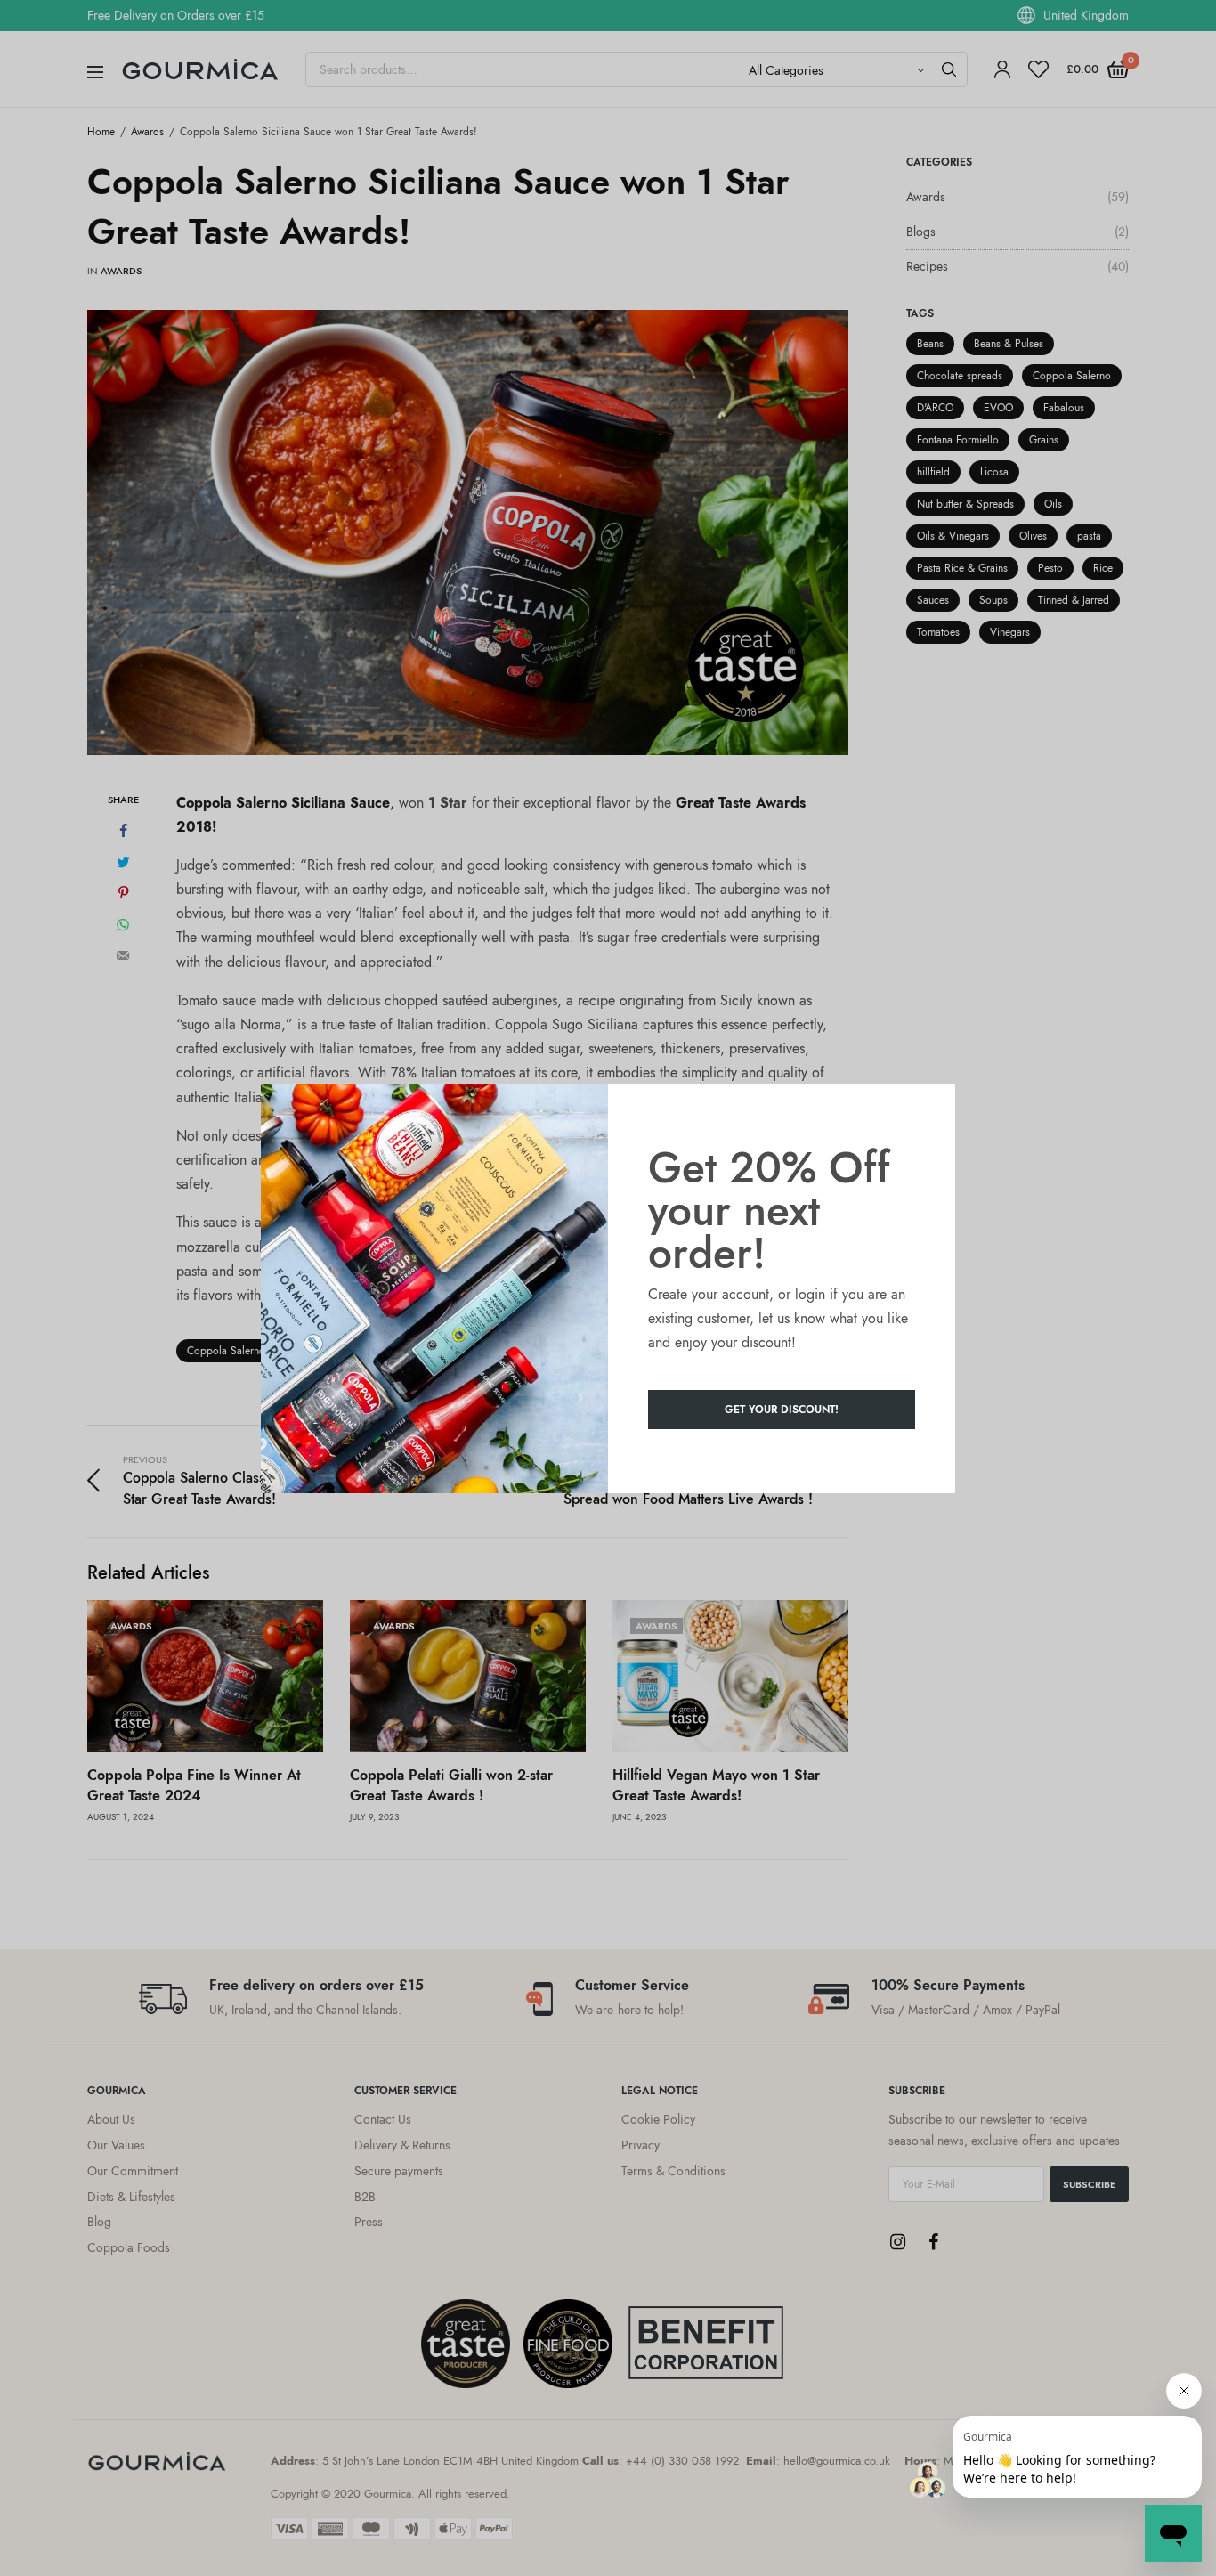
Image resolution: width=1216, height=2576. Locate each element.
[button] (782, 1410)
